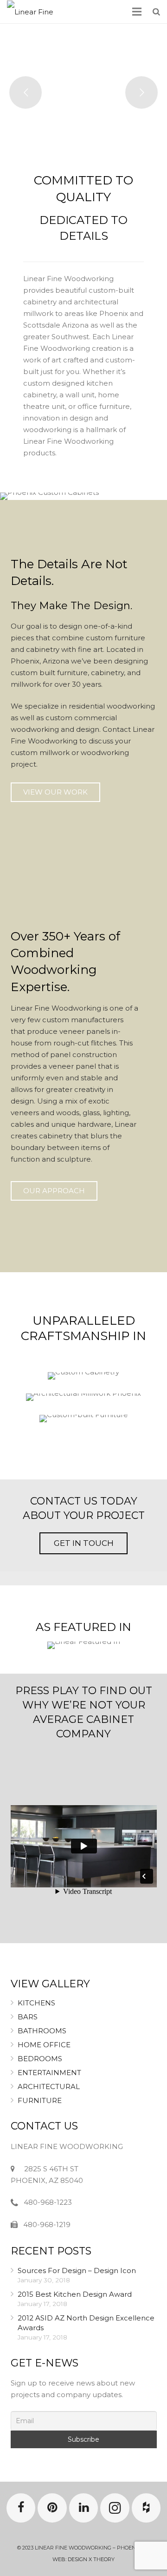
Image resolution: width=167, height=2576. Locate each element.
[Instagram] (115, 2508)
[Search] (156, 12)
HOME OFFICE (44, 2045)
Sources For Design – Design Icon (77, 2270)
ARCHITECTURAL (49, 2086)
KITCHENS (36, 2003)
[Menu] (137, 12)
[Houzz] (146, 2508)
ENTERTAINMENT (49, 2073)
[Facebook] (21, 2508)
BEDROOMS (40, 2059)
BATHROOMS (42, 2031)
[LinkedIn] (84, 2508)
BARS (28, 2017)
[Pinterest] (52, 2508)
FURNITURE (40, 2100)
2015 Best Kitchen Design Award (75, 2294)
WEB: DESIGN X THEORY (83, 2559)
